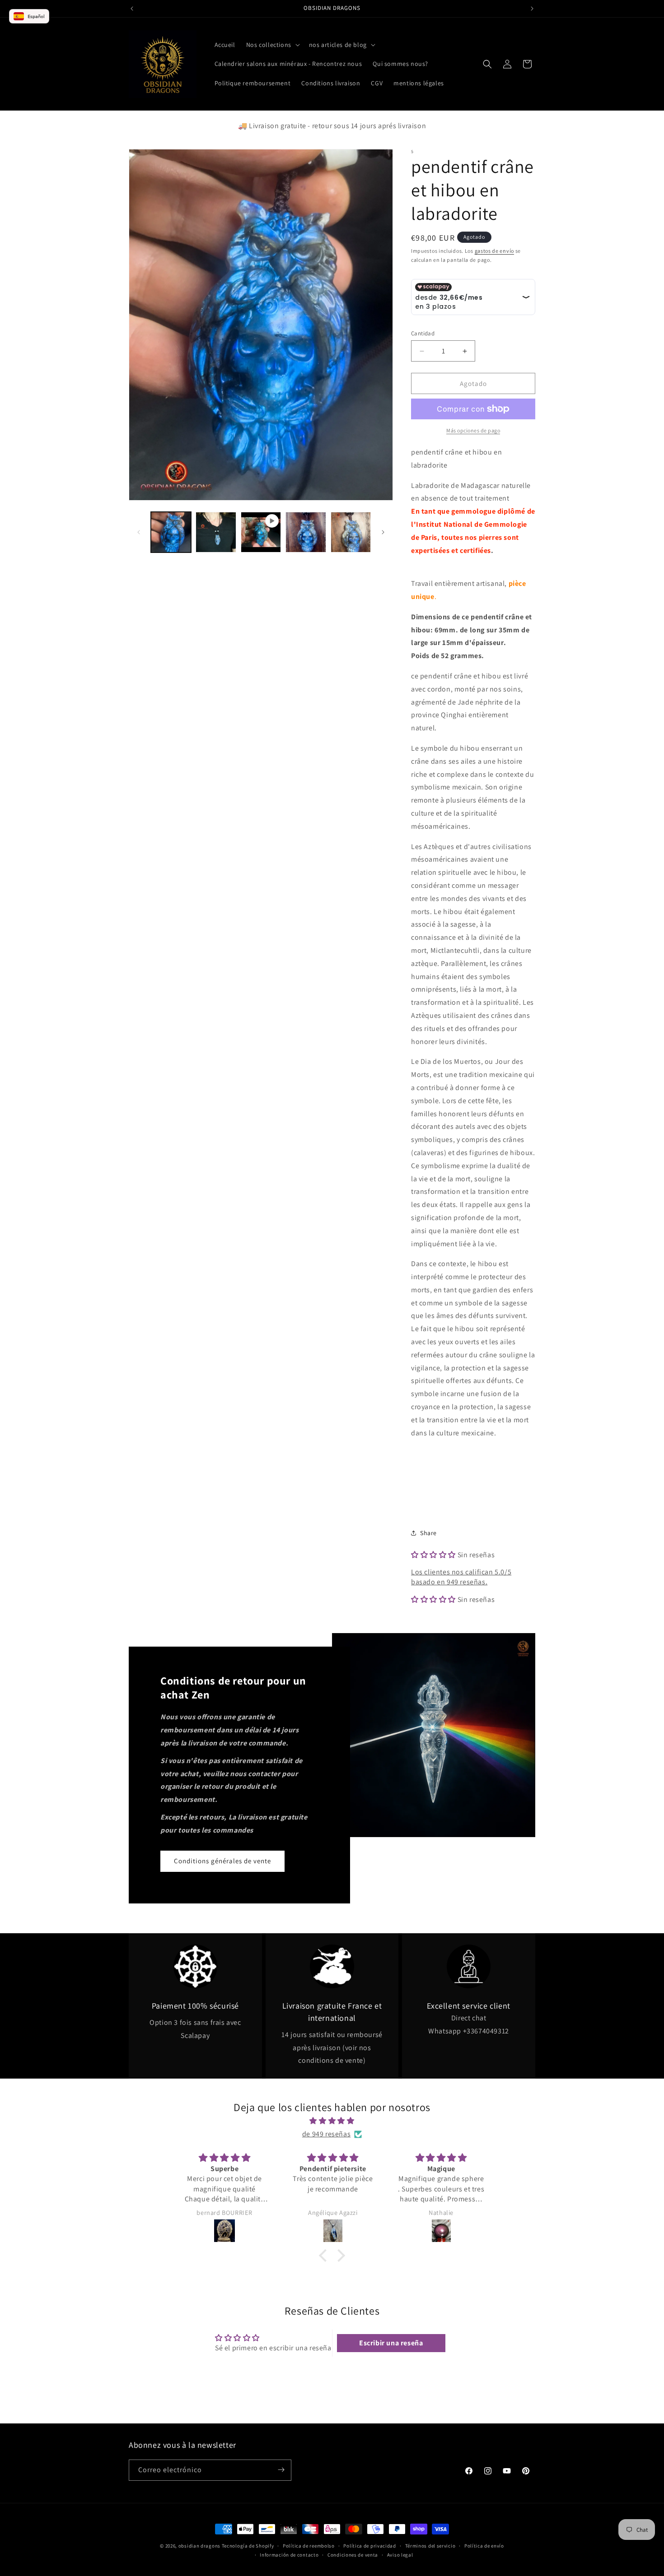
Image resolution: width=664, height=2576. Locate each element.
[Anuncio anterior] (132, 9)
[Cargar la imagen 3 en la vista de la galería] (306, 532)
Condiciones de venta (353, 2555)
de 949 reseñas (326, 2134)
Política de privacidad (369, 2546)
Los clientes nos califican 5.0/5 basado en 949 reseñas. (461, 1577)
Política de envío (484, 2546)
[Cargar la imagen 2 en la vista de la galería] (216, 532)
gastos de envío (495, 251)
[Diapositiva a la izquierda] (139, 532)
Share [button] (428, 1533)
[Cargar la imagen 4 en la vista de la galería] (351, 532)
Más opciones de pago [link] (473, 430)
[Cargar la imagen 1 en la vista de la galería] (171, 532)
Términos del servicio (430, 2546)
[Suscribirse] (281, 2470)
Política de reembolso (309, 2546)
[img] (332, 2121)
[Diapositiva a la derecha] (383, 532)
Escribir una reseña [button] (391, 2343)
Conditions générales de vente (222, 1861)
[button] (272, 45)
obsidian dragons (199, 2546)
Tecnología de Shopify (248, 2546)
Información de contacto (289, 2555)
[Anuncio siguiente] (532, 9)
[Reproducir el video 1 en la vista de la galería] (261, 532)
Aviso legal (400, 2555)
